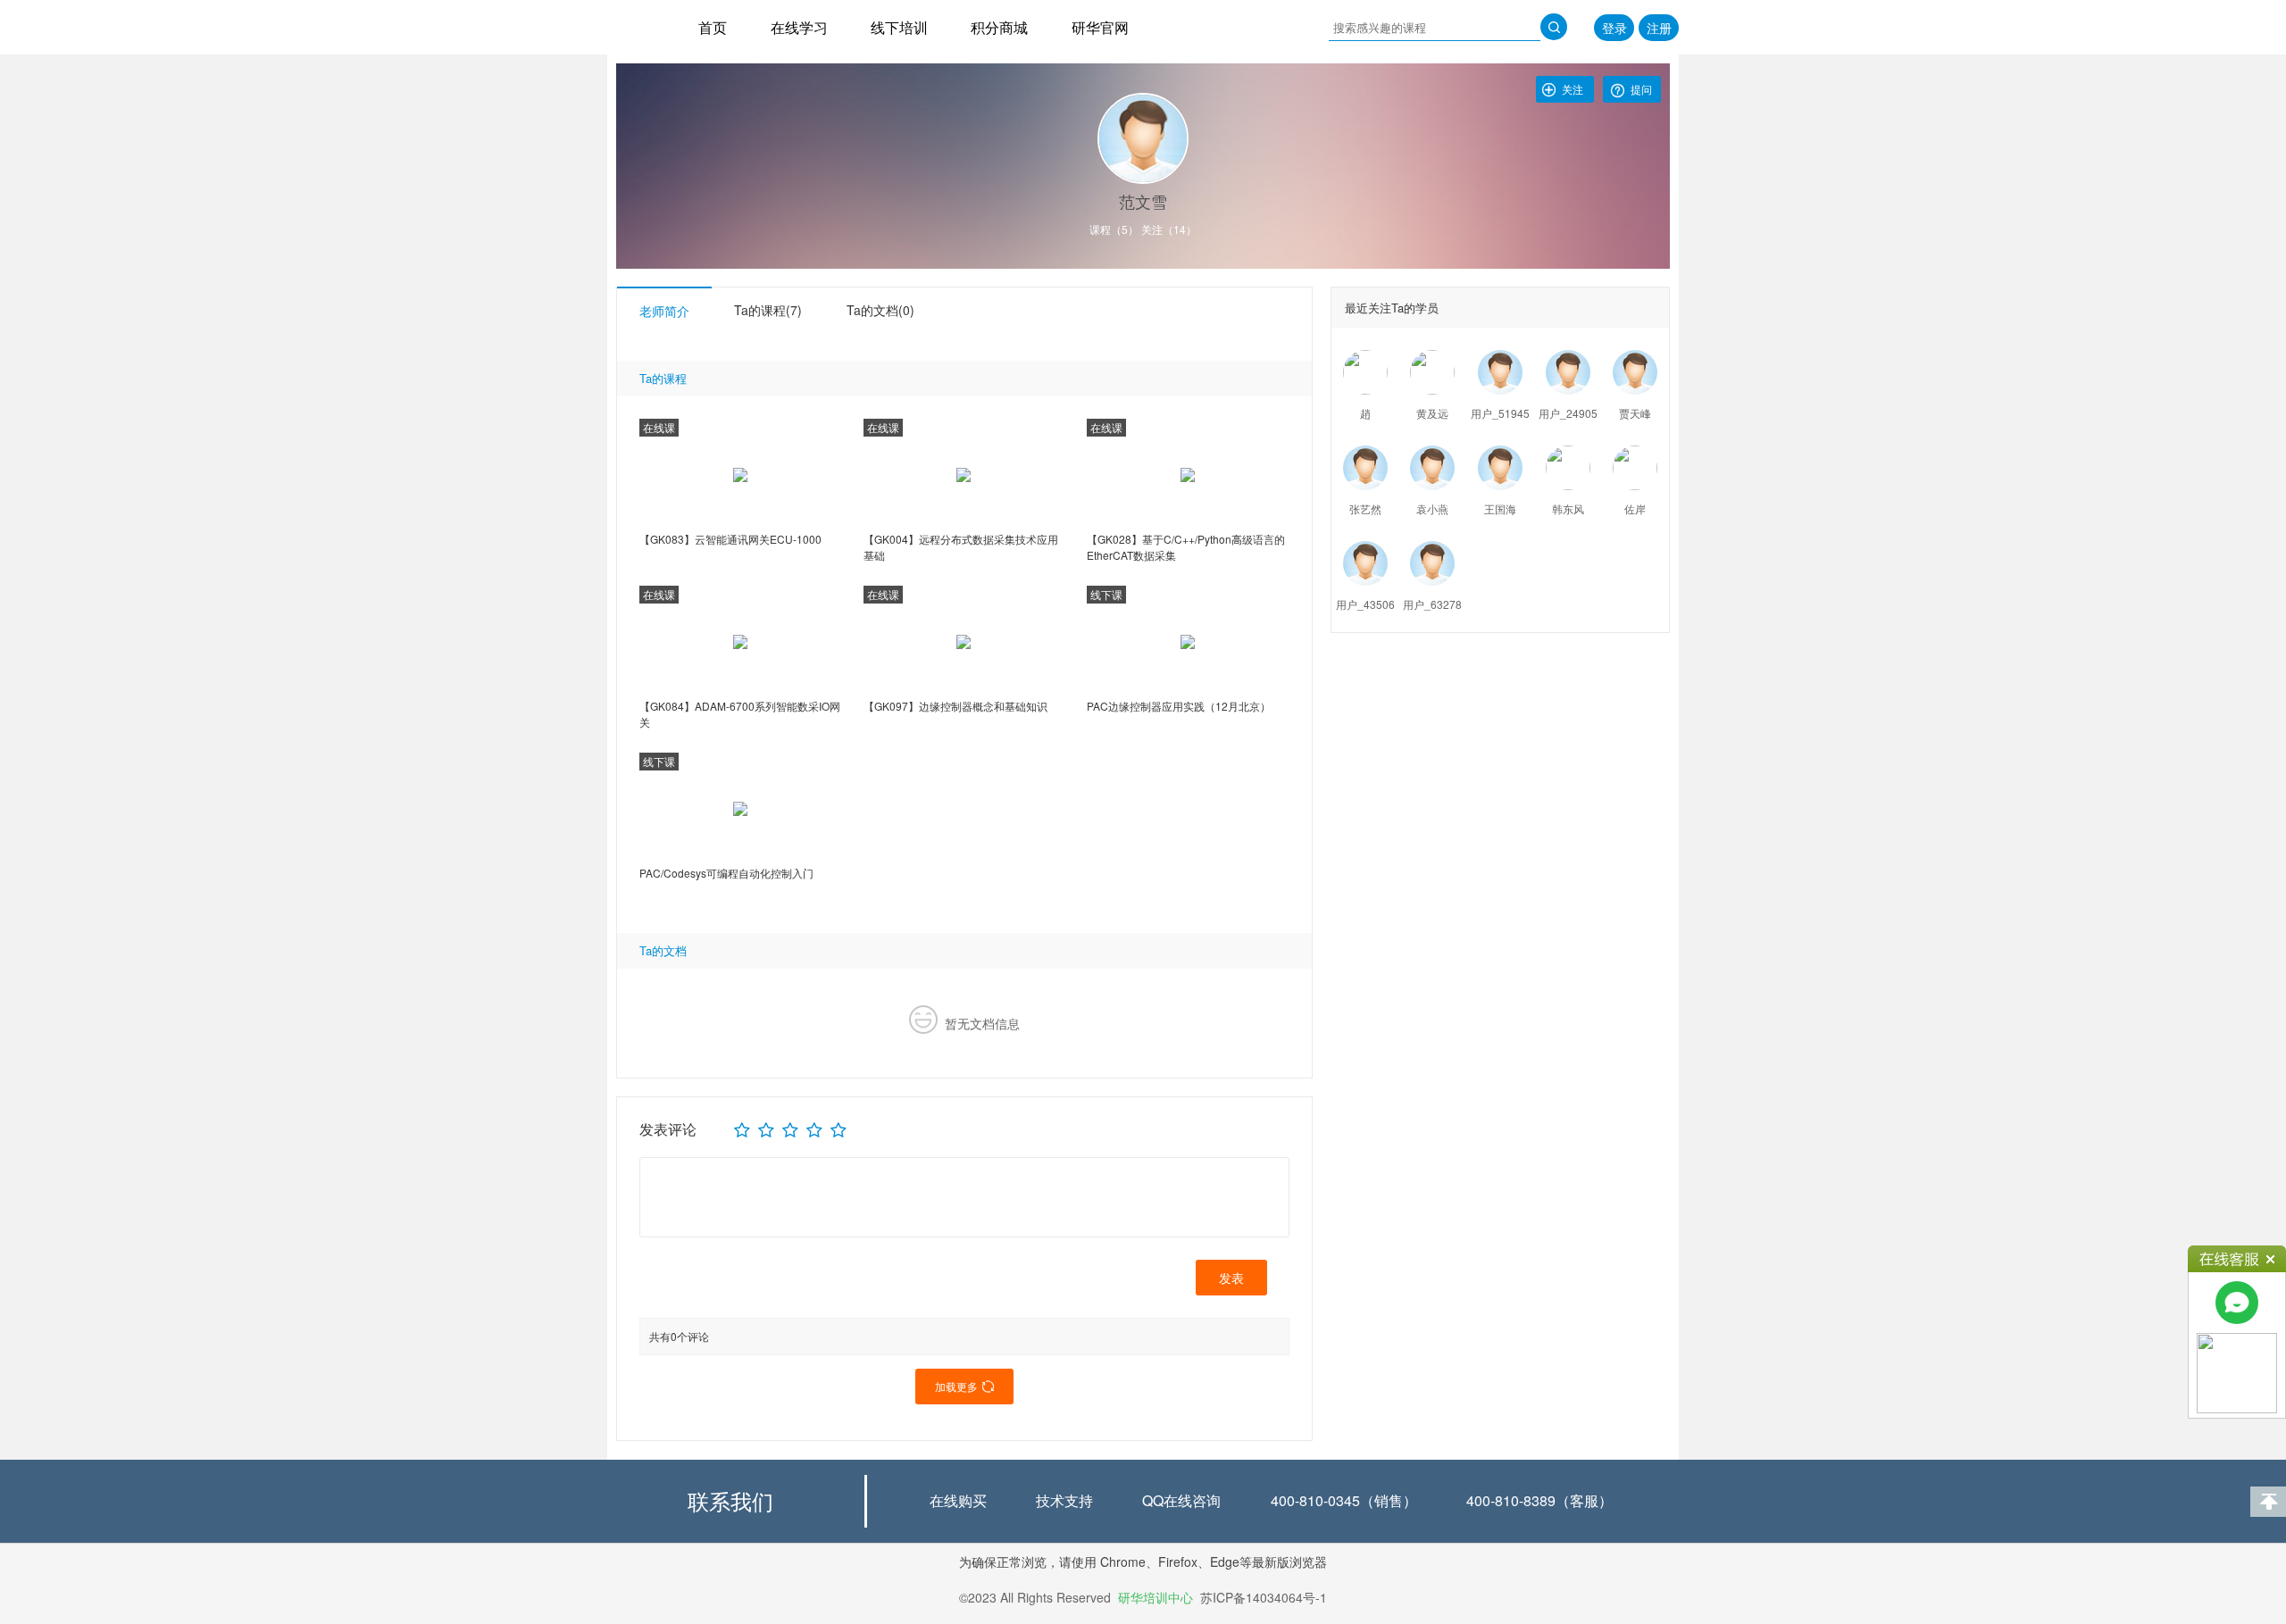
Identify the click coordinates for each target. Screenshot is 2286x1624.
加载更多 (964, 1386)
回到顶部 (2268, 1502)
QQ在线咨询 (1181, 1500)
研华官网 (1100, 27)
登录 (1614, 28)
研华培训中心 (1156, 1597)
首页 (713, 27)
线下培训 (899, 27)
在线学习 (799, 27)
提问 (1630, 91)
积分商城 (999, 27)
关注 (1562, 89)
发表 (1231, 1278)
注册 (1659, 28)
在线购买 (958, 1500)
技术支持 (1064, 1500)
